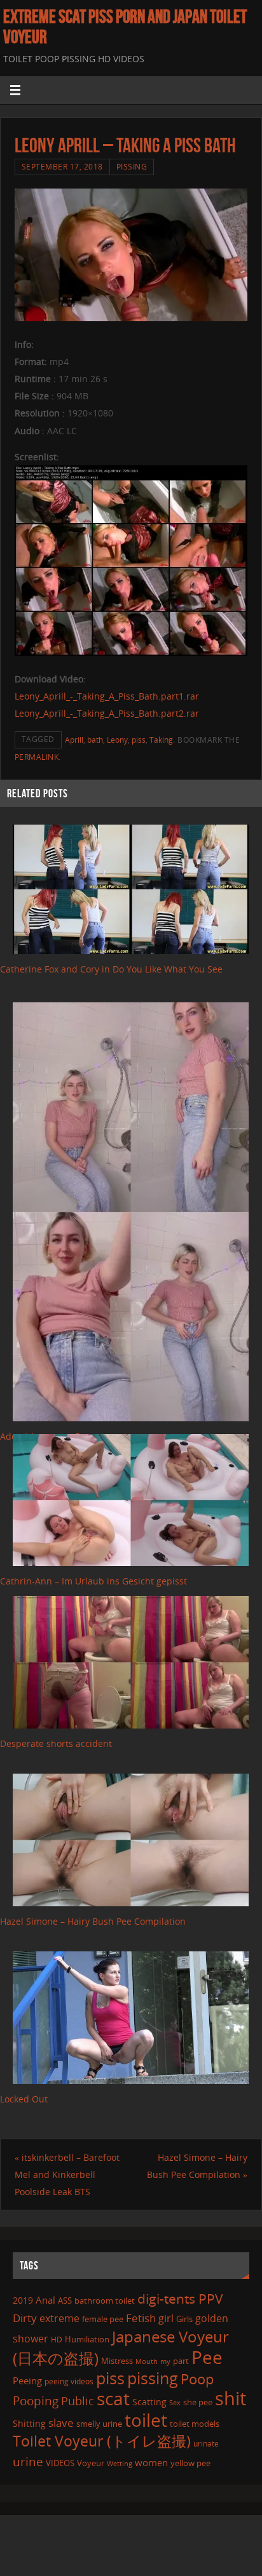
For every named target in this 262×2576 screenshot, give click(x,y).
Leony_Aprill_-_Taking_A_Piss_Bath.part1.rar (107, 696)
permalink (37, 757)
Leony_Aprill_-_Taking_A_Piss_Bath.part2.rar (107, 713)
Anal (45, 2300)
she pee (198, 2402)
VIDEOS (60, 2463)
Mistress (117, 2361)
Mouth (147, 2361)
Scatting (149, 2402)
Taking (161, 740)
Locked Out (24, 2099)
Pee (207, 2357)
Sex (175, 2403)
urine (28, 2461)
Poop (197, 2379)
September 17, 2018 (62, 167)
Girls (184, 2319)
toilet (146, 2420)
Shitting (29, 2423)
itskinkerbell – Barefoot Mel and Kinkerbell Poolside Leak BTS (67, 2174)
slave (61, 2423)
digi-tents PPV (180, 2299)
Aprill (74, 740)
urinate (206, 2443)
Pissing (132, 167)
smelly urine (99, 2424)
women (151, 2462)
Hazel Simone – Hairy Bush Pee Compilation (93, 1921)
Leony (117, 740)
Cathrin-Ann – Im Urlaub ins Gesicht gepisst (93, 1581)
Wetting (120, 2463)
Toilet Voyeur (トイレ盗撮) (102, 2441)
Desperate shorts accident (56, 1743)
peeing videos (69, 2381)
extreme (59, 2318)
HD (57, 2340)
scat (113, 2398)
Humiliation (87, 2339)
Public (78, 2401)
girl (166, 2318)
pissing (153, 2378)
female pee (103, 2319)
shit (231, 2398)
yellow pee (190, 2463)
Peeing (27, 2380)
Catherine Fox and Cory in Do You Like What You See (111, 969)
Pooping (36, 2401)
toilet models (195, 2424)
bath (95, 740)
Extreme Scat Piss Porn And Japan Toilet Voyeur (125, 27)
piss (139, 740)
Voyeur (91, 2463)
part (181, 2361)
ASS (65, 2300)
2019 (23, 2300)
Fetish (141, 2318)
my (165, 2361)
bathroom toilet (105, 2300)
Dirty (25, 2318)
